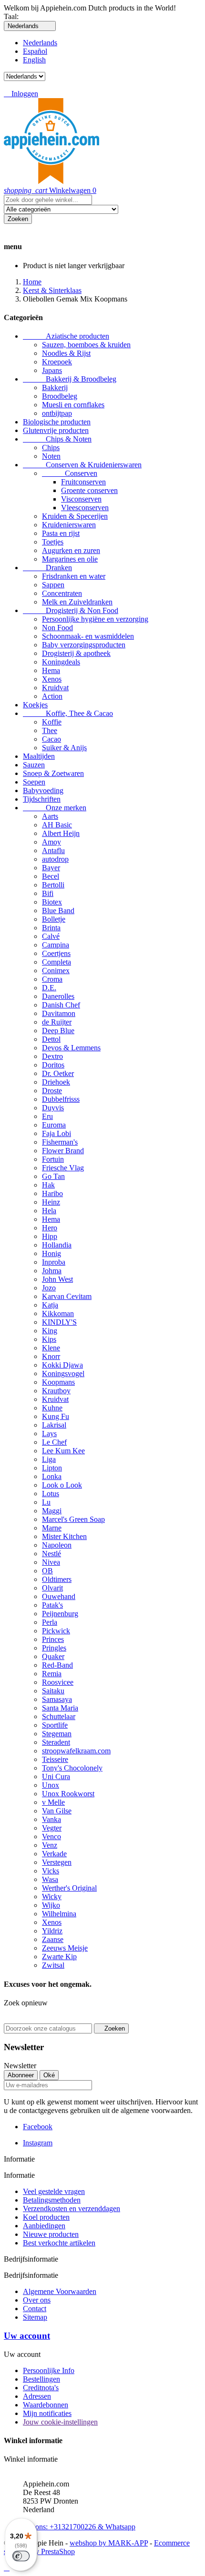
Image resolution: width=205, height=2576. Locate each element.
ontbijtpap (57, 413)
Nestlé (51, 1554)
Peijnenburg (60, 1614)
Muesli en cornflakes (73, 405)
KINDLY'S (59, 1322)
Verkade (54, 1854)
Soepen (34, 782)
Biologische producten (57, 422)
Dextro (52, 1056)
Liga (49, 1459)
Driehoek (56, 1082)
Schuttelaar (59, 1716)
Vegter (52, 1828)
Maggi (52, 1511)
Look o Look (62, 1485)
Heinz (51, 1202)
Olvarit (52, 1588)
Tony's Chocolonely (72, 1768)
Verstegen (57, 1862)
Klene (51, 1348)
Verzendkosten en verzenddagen (72, 2209)
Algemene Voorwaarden (60, 2291)
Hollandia (57, 1245)
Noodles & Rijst (66, 353)
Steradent (56, 1742)
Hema (51, 670)
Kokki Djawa (62, 1365)
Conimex (56, 971)
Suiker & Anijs (64, 748)
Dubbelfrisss (61, 1099)
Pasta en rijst (61, 533)
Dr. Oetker (58, 1073)
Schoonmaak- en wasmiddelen (88, 636)
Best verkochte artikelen (59, 2243)
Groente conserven (89, 490)
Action (52, 696)
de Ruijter (57, 1022)
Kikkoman (58, 1313)
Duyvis (53, 1108)
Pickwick (56, 1631)
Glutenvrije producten (56, 430)
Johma (52, 1271)
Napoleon (57, 1545)
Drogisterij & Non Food (71, 610)
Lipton (52, 1468)
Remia (52, 1674)
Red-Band (57, 1665)
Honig (51, 1253)
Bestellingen (41, 2379)
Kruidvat (55, 688)
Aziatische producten (66, 336)
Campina (56, 945)
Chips (51, 448)
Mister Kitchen (64, 1536)
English (34, 60)
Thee (50, 730)
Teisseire (55, 1759)
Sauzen (34, 765)
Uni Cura (56, 1776)
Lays (49, 1434)
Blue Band (58, 911)
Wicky (52, 1897)
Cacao (51, 739)
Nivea (51, 1562)
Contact (35, 2309)
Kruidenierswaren (69, 525)
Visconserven (81, 499)
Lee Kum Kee (63, 1451)
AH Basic (57, 825)
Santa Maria (60, 1708)
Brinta (51, 928)
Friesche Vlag (63, 1168)
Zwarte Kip (59, 1957)
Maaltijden (39, 756)
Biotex (52, 902)
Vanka (51, 1819)
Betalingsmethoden (52, 2200)
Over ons (37, 2300)
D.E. (49, 988)
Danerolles (58, 996)
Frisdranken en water (74, 576)
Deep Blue (58, 1031)
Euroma (54, 1125)
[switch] (21, 2556)
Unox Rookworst (68, 1794)
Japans (52, 370)
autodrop (55, 859)
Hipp (50, 1236)
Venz (50, 1845)
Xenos (52, 679)
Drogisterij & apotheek (76, 653)
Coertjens (56, 953)
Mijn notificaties (47, 2413)
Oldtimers (57, 1579)
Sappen (53, 585)
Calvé (51, 936)
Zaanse (53, 1939)
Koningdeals (61, 662)
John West (57, 1279)
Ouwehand (59, 1596)
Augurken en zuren (71, 550)
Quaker (53, 1656)
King (50, 1331)
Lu (46, 1502)
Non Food (57, 628)
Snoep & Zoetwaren (53, 773)
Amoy (51, 842)
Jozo (49, 1288)
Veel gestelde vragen (54, 2191)
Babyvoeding (43, 790)
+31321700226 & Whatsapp (79, 2522)
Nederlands (40, 43)
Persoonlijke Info (49, 2370)
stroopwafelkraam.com (76, 1751)
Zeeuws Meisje (65, 1948)
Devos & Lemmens (71, 1048)
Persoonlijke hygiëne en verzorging (95, 619)
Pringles (54, 1648)
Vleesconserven (85, 508)
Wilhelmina (59, 1914)
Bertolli (53, 885)
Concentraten (62, 593)
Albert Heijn (61, 833)
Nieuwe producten (51, 2234)
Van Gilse (57, 1811)
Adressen (37, 2396)
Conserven (70, 473)
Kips (49, 1339)
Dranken (47, 568)
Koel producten (46, 2217)
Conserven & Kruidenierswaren (82, 465)
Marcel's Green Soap (73, 1519)
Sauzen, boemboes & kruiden (86, 345)
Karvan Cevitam (67, 1296)
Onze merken (55, 808)
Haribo (52, 1193)
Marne (52, 1528)
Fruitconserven (83, 482)
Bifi (48, 893)
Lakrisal (54, 1425)
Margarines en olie (70, 559)
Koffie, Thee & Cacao (68, 713)
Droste (52, 1091)
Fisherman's (60, 1142)
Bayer (51, 868)
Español (35, 51)
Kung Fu (56, 1416)
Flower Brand (63, 1151)
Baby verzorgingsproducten (84, 645)
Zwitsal (53, 1965)
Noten (51, 456)
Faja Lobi (56, 1133)
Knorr (51, 1356)
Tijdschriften (42, 799)
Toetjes (53, 542)
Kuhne (52, 1408)
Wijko (51, 1905)
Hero (50, 1228)
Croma (52, 979)
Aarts (50, 816)
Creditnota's (41, 2388)
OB (47, 1571)
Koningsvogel (63, 1374)
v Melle (53, 1802)
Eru (47, 1116)
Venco (51, 1836)
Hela (49, 1211)
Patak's (52, 1605)
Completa (56, 962)
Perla (50, 1622)
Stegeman (57, 1734)
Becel (51, 876)
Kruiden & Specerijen (75, 516)
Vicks (51, 1871)
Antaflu (53, 850)
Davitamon (59, 1013)
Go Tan (53, 1176)
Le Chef (54, 1442)
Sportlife (55, 1725)
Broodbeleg (60, 396)
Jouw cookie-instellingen (60, 2422)
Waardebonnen (46, 2405)
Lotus (51, 1494)
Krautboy (56, 1391)
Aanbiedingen (44, 2226)
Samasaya (57, 1699)
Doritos (53, 1065)
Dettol (51, 1039)
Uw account (27, 2336)
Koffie (52, 722)
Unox (51, 1785)
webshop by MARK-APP (109, 2543)
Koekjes (35, 705)
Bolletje (54, 919)
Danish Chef (61, 1005)
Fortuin (53, 1159)
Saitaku (53, 1691)
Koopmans (58, 1382)
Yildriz (52, 1931)
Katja (50, 1305)
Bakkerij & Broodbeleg (70, 379)
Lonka (52, 1476)
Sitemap (35, 2317)
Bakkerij (55, 387)
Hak (48, 1185)
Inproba (54, 1262)
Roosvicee (58, 1682)
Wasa (50, 1879)
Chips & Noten (57, 439)
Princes (53, 1639)
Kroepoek (57, 362)
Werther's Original (69, 1888)
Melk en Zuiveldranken (77, 602)
